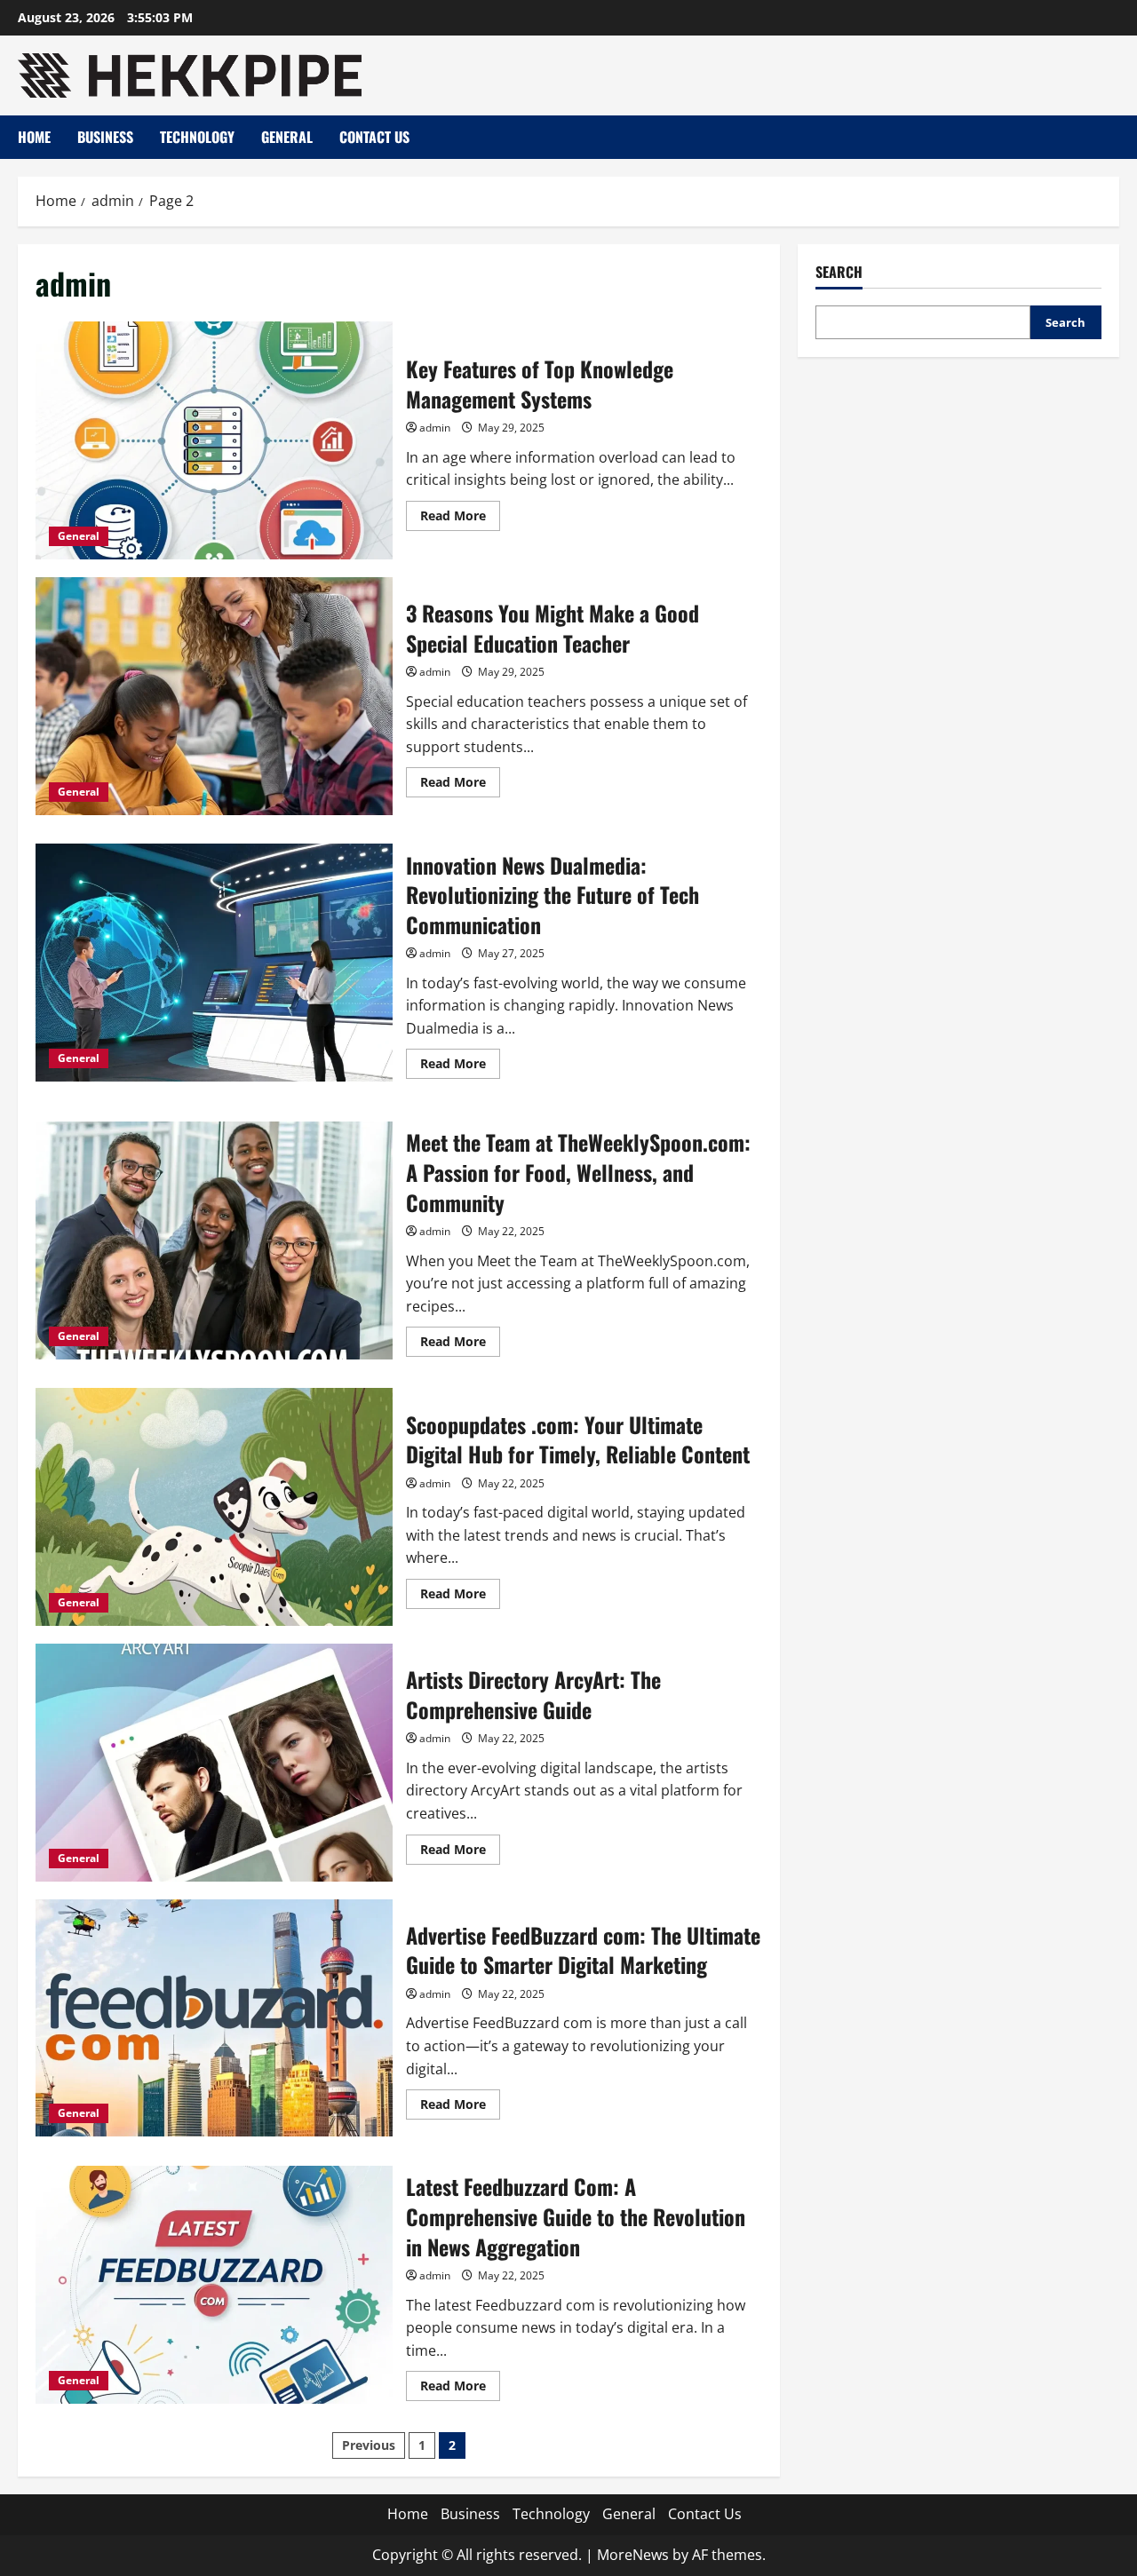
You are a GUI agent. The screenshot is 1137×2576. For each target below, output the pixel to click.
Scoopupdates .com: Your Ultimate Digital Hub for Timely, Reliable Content (214, 1507)
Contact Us (374, 137)
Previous (369, 2445)
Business (105, 137)
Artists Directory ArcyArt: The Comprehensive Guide (214, 1763)
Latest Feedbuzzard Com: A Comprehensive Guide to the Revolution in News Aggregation (214, 2285)
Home (34, 137)
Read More (460, 519)
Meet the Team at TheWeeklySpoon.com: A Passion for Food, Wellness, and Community (214, 1240)
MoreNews (633, 2555)
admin (435, 428)
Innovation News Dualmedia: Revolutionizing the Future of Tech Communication (214, 963)
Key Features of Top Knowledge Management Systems (214, 440)
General (287, 137)
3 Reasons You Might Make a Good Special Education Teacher (214, 696)
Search (839, 272)
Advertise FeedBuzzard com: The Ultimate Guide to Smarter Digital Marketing (214, 2018)
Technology (197, 137)
